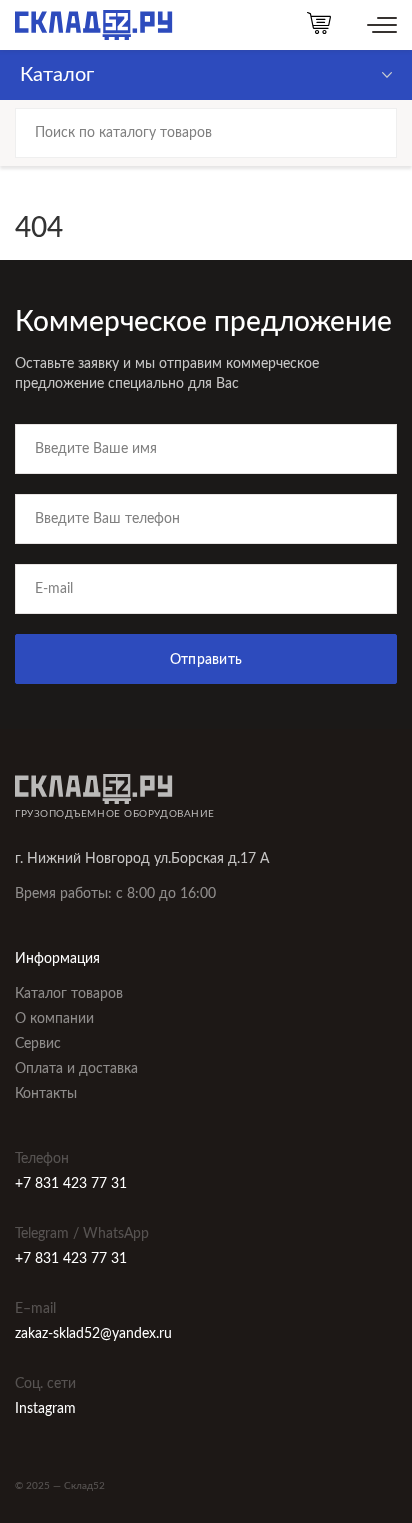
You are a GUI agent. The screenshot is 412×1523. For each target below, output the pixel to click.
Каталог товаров (69, 994)
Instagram (45, 1409)
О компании (54, 1019)
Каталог (57, 75)
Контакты (46, 1094)
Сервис (38, 1044)
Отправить (206, 660)
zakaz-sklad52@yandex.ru (93, 1334)
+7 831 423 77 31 (71, 1184)
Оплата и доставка (76, 1069)
